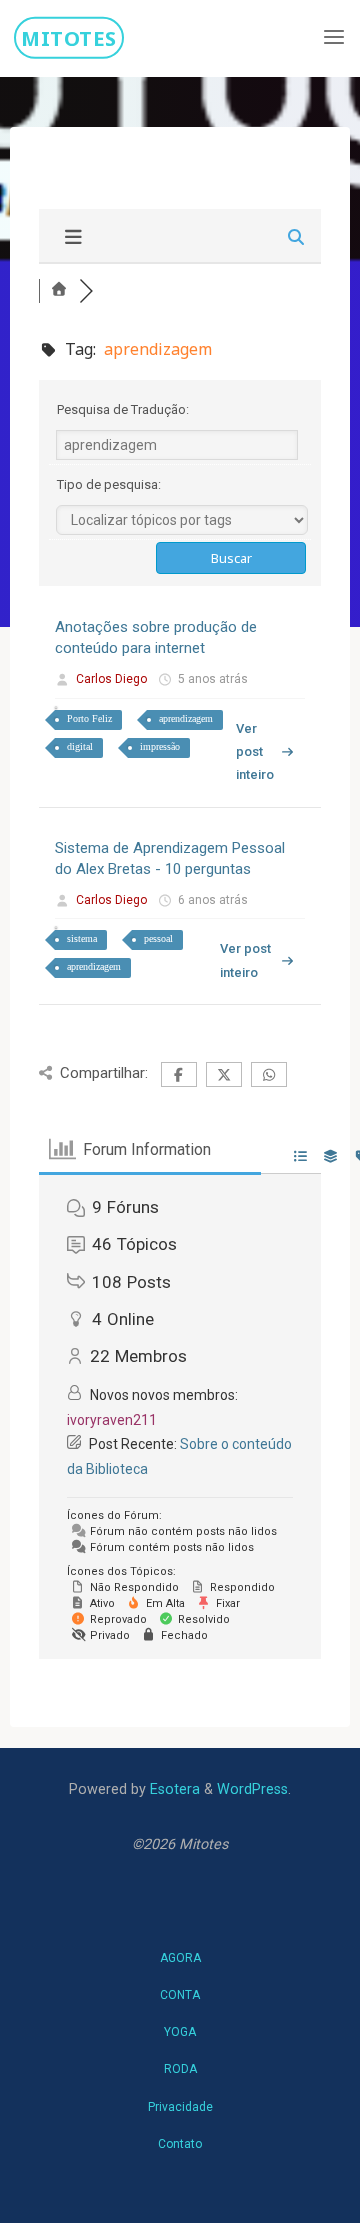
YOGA (180, 2032)
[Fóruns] (59, 290)
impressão (160, 746)
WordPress (252, 1789)
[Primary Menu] (334, 37)
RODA (180, 2069)
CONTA (180, 1995)
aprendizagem (186, 718)
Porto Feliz (89, 718)
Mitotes (69, 37)
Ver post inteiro (254, 752)
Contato (180, 2144)
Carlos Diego (111, 679)
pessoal (158, 938)
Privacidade (180, 2107)
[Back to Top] (180, 1948)
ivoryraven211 (112, 1420)
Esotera (173, 1789)
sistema (82, 938)
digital (80, 746)
